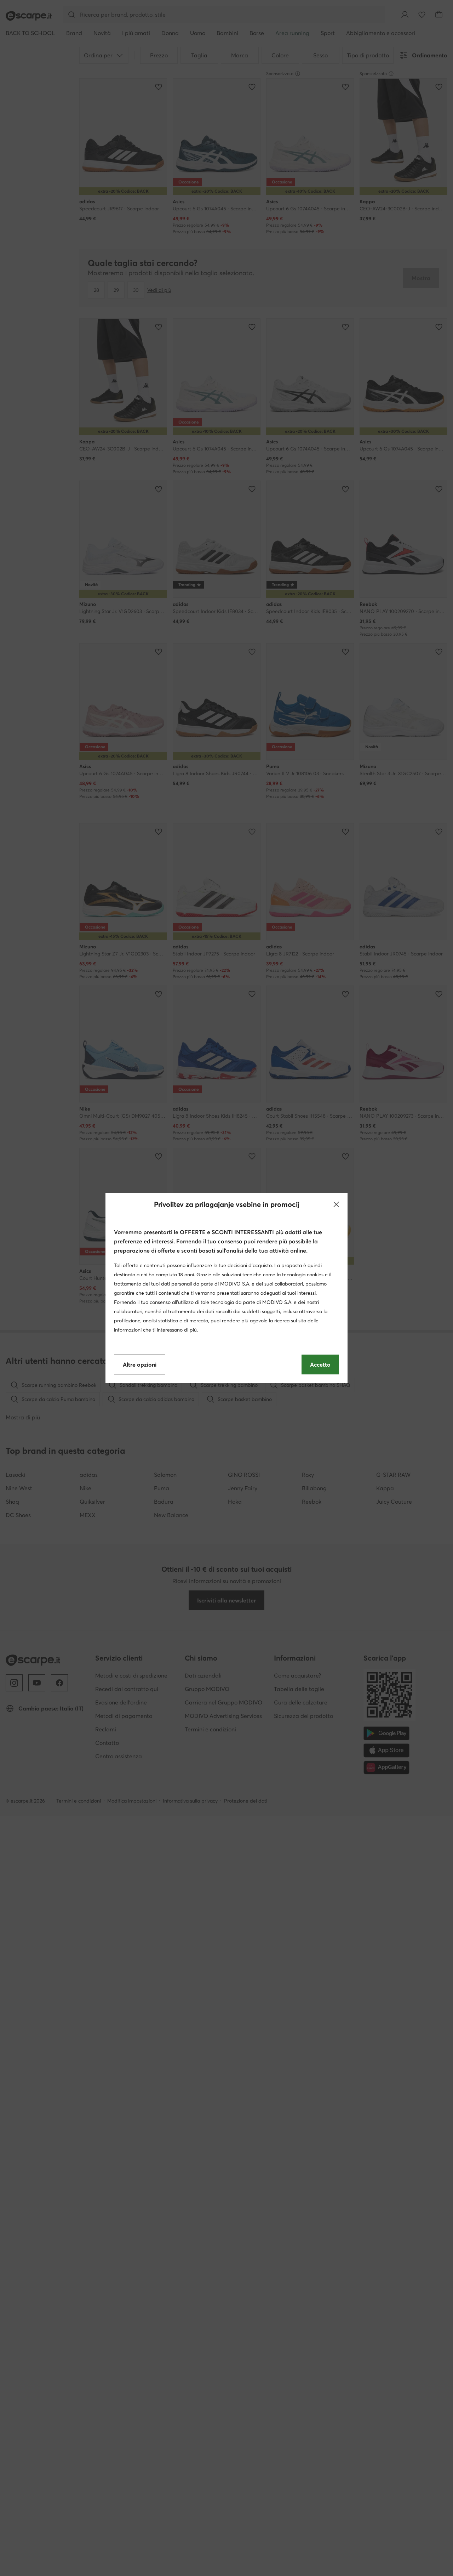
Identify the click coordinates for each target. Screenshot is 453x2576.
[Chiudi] (336, 1204)
